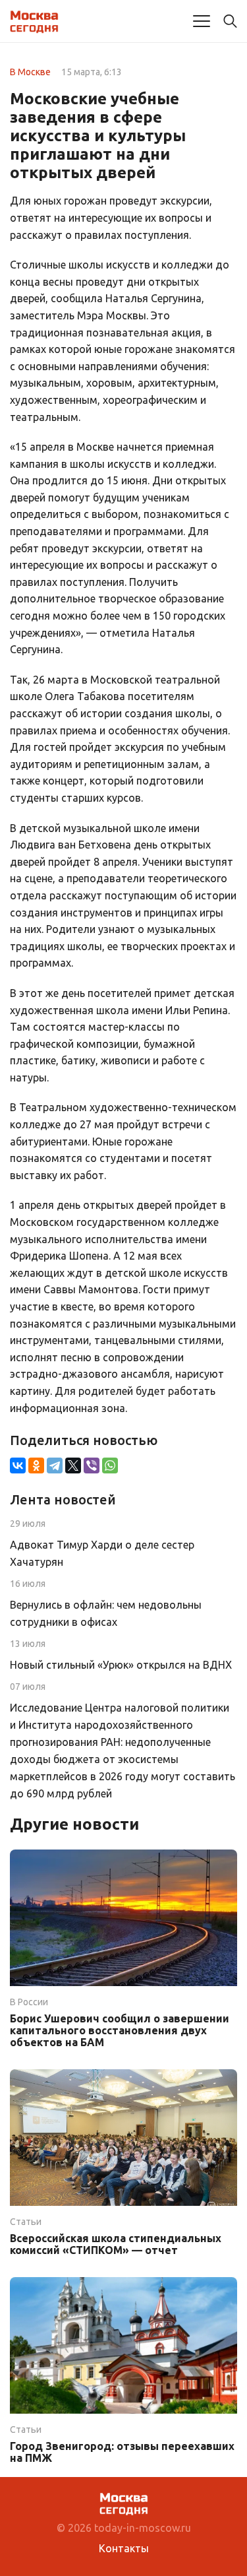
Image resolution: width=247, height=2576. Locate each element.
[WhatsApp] (110, 1465)
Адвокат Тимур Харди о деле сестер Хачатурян (102, 1553)
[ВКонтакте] (18, 1465)
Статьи (26, 2222)
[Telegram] (55, 1465)
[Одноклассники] (36, 1465)
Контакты (124, 2548)
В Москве (30, 72)
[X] (73, 1465)
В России (29, 2002)
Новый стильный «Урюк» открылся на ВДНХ (121, 1665)
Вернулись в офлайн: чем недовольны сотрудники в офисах (106, 1613)
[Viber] (92, 1465)
